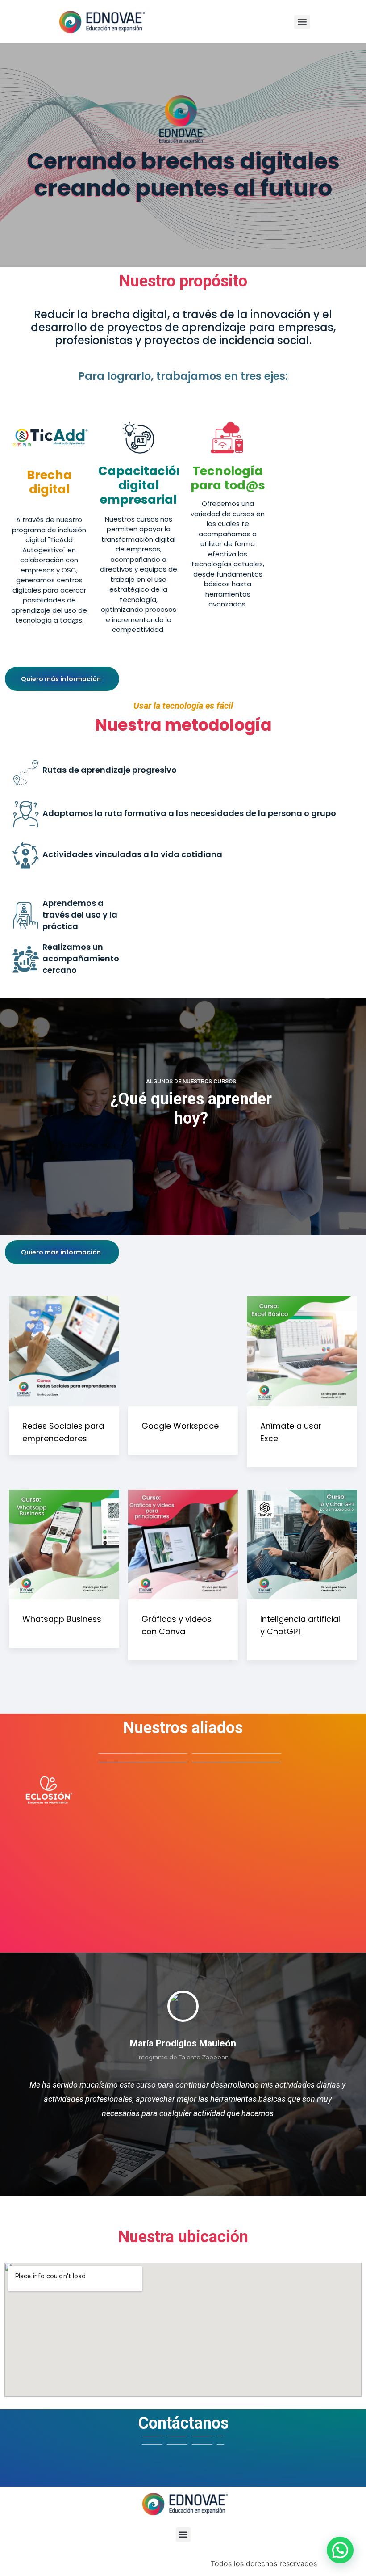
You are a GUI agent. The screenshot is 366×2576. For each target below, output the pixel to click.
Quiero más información (61, 679)
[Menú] (302, 22)
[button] (183, 2535)
